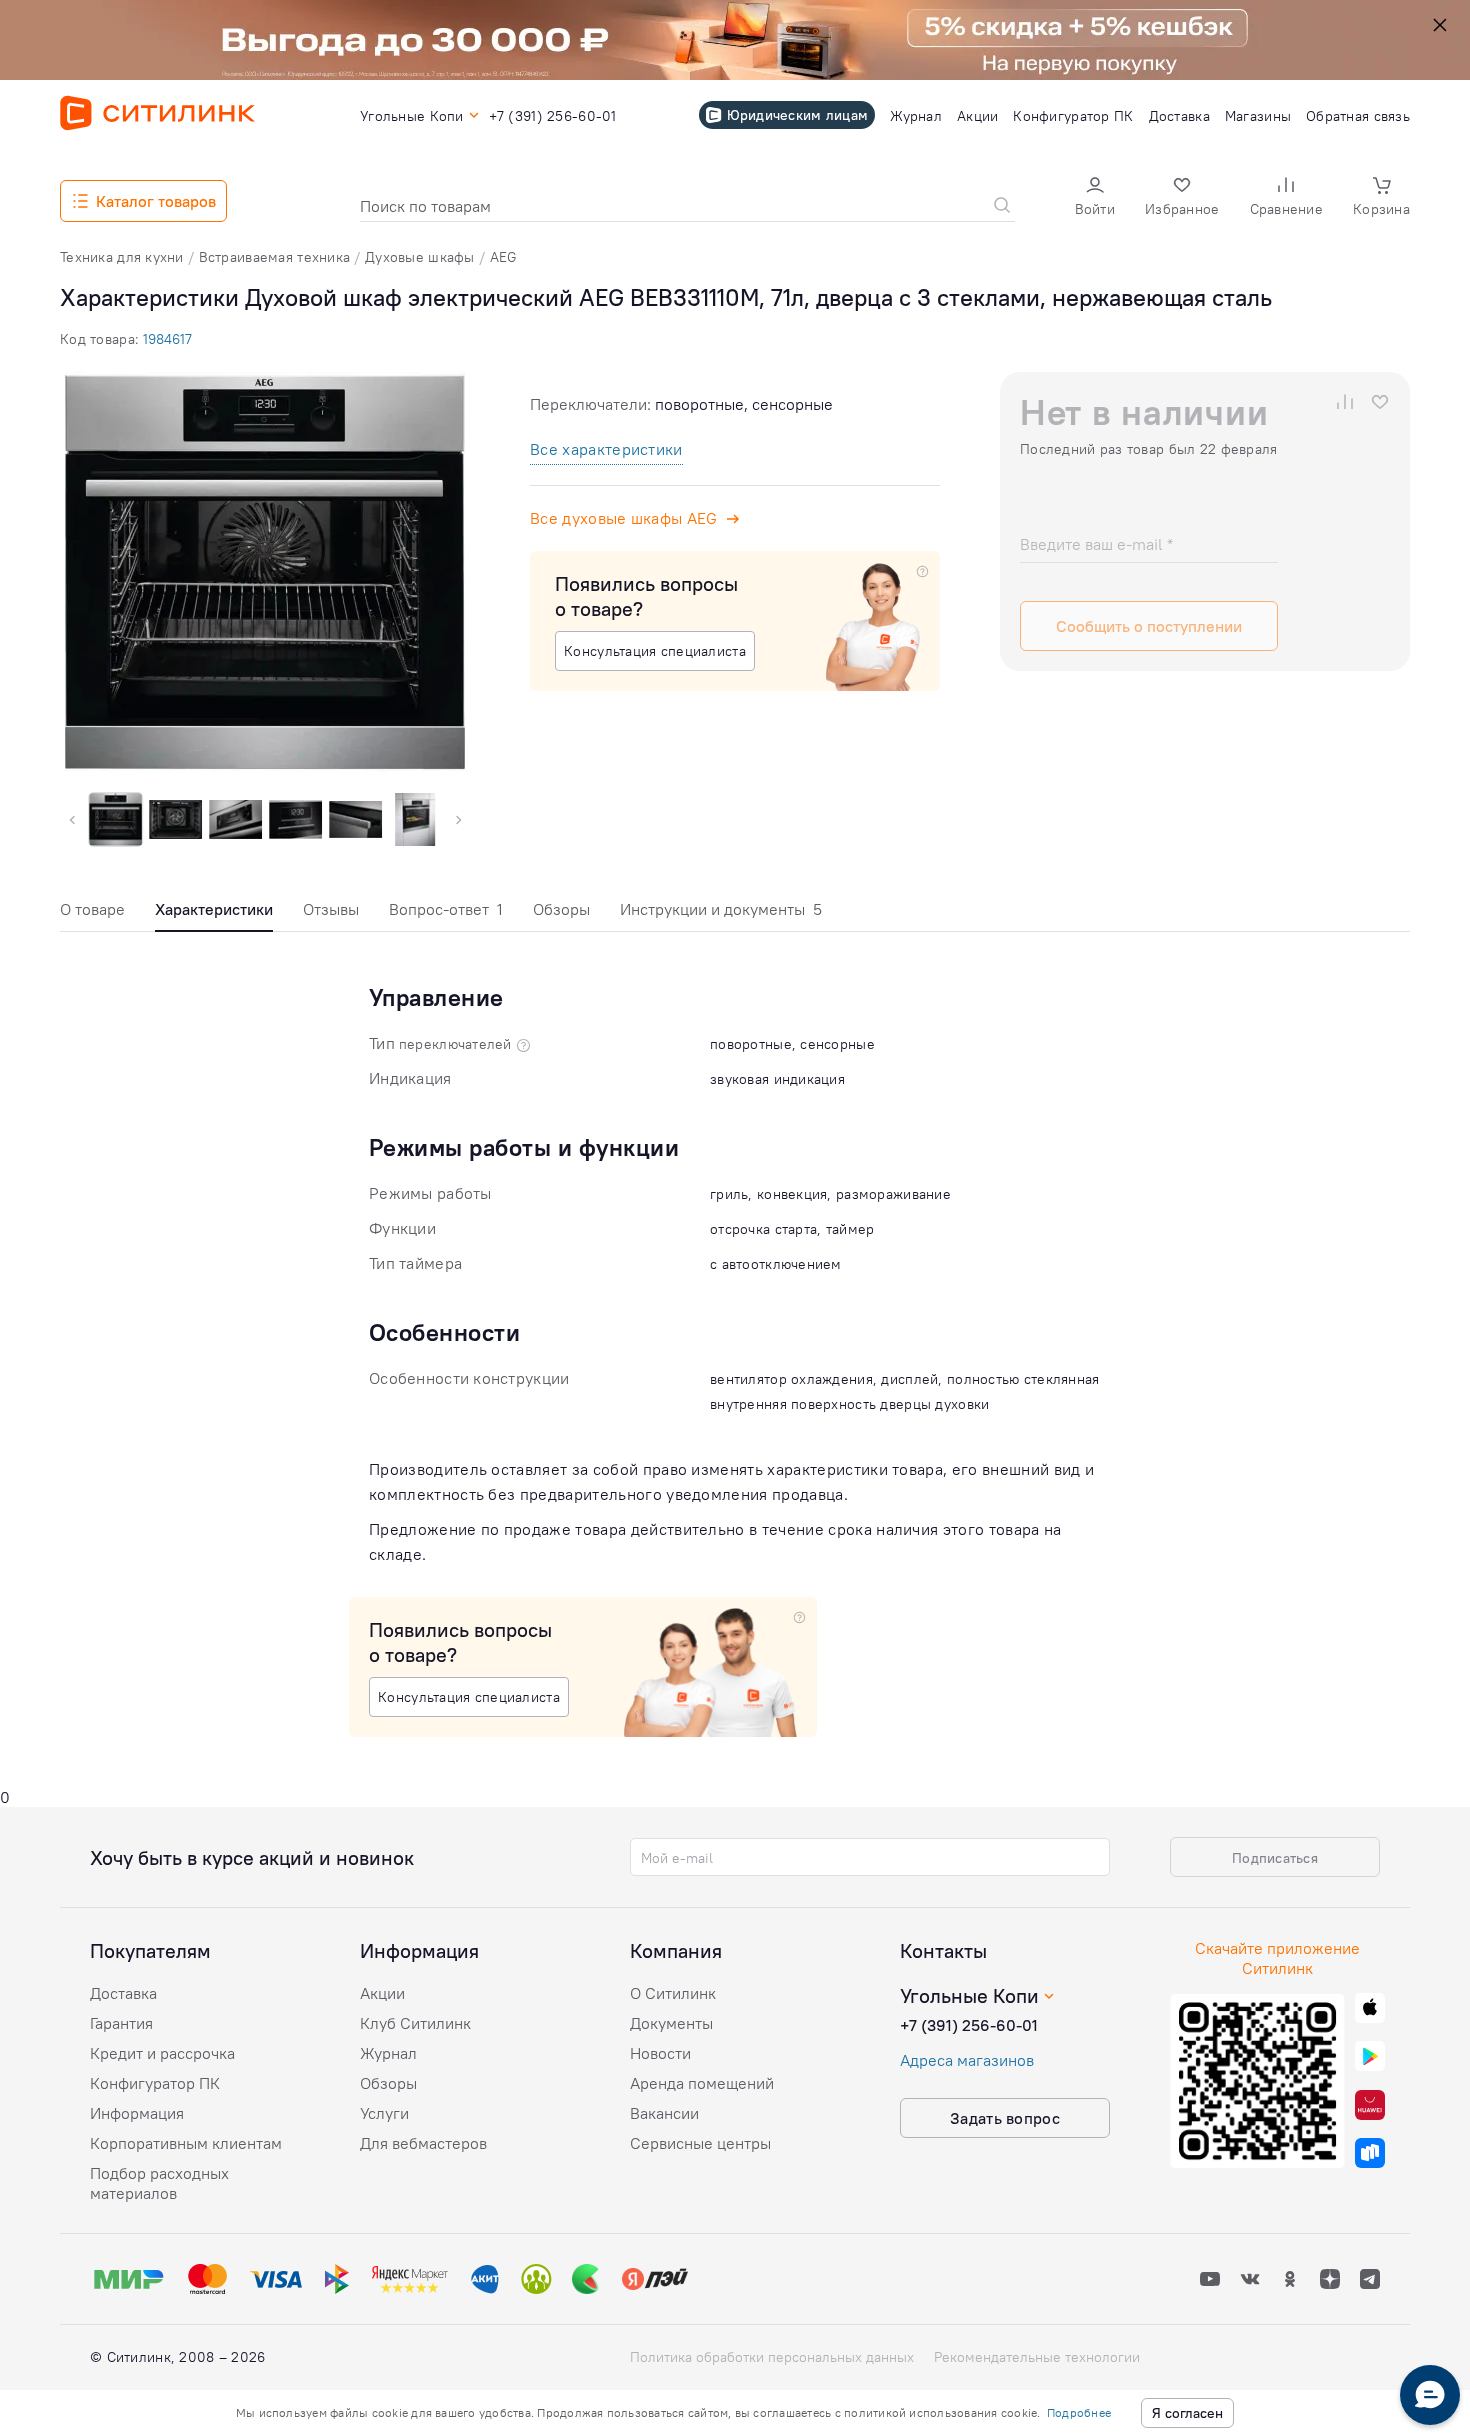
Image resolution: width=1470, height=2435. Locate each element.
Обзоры (561, 909)
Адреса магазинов (967, 2060)
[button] (1095, 198)
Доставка (123, 1993)
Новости (660, 2053)
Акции (382, 1993)
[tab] (92, 914)
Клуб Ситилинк (415, 2023)
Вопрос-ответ (446, 909)
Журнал (388, 2053)
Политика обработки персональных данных (772, 2357)
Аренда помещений (702, 2083)
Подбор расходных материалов (159, 2183)
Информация (137, 2113)
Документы (671, 2023)
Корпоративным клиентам (186, 2143)
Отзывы (331, 909)
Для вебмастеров (423, 2143)
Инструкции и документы (721, 909)
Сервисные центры (700, 2143)
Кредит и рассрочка (162, 2053)
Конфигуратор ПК (155, 2083)
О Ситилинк (673, 1993)
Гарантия (121, 2023)
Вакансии (664, 2113)
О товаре (92, 909)
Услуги (384, 2113)
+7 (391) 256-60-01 (969, 2025)
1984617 (167, 339)
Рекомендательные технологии (1037, 2357)
